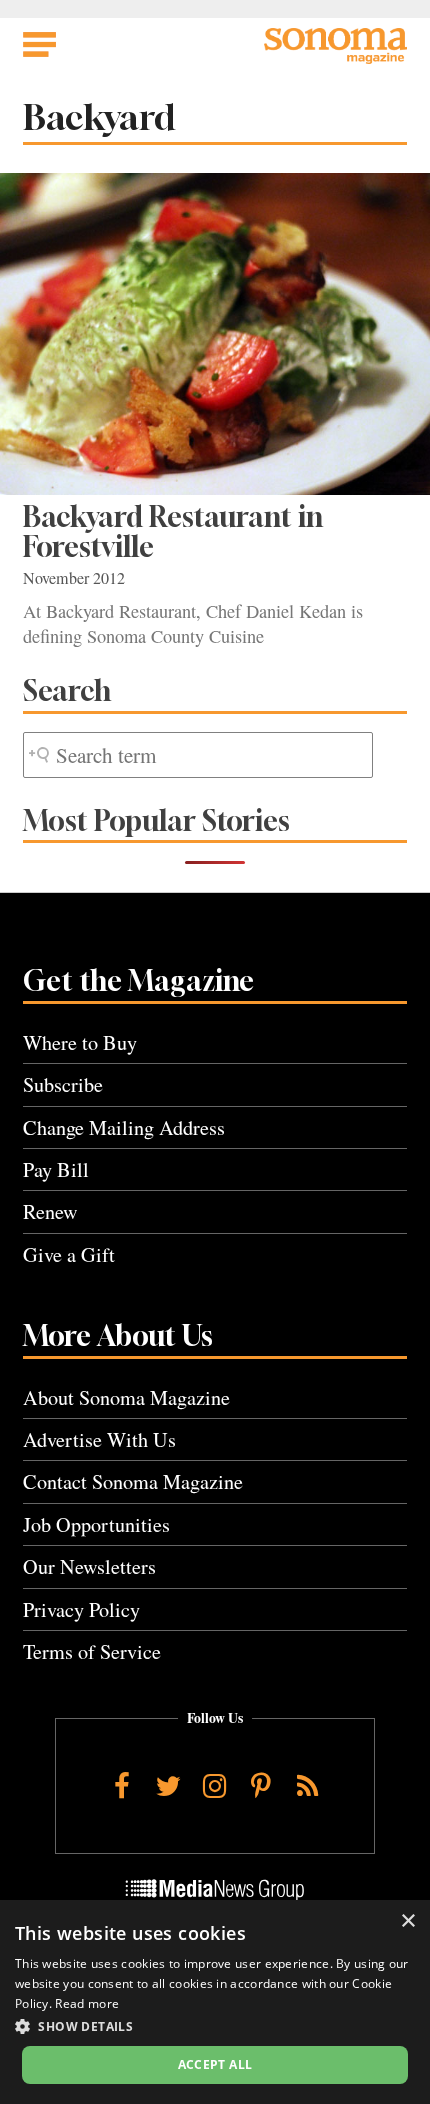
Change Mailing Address (124, 1127)
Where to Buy (80, 1042)
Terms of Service (92, 1651)
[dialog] (215, 2002)
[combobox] (198, 755)
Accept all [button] (215, 2064)
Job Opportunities (96, 1524)
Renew (50, 1211)
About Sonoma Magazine (126, 1397)
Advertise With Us (99, 1439)
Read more (87, 2003)
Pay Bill (56, 1169)
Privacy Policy (81, 1609)
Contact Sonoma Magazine (133, 1481)
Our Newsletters (89, 1566)
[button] (215, 2026)
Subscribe (63, 1084)
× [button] (407, 1921)
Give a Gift (69, 1254)
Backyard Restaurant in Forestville (173, 531)
